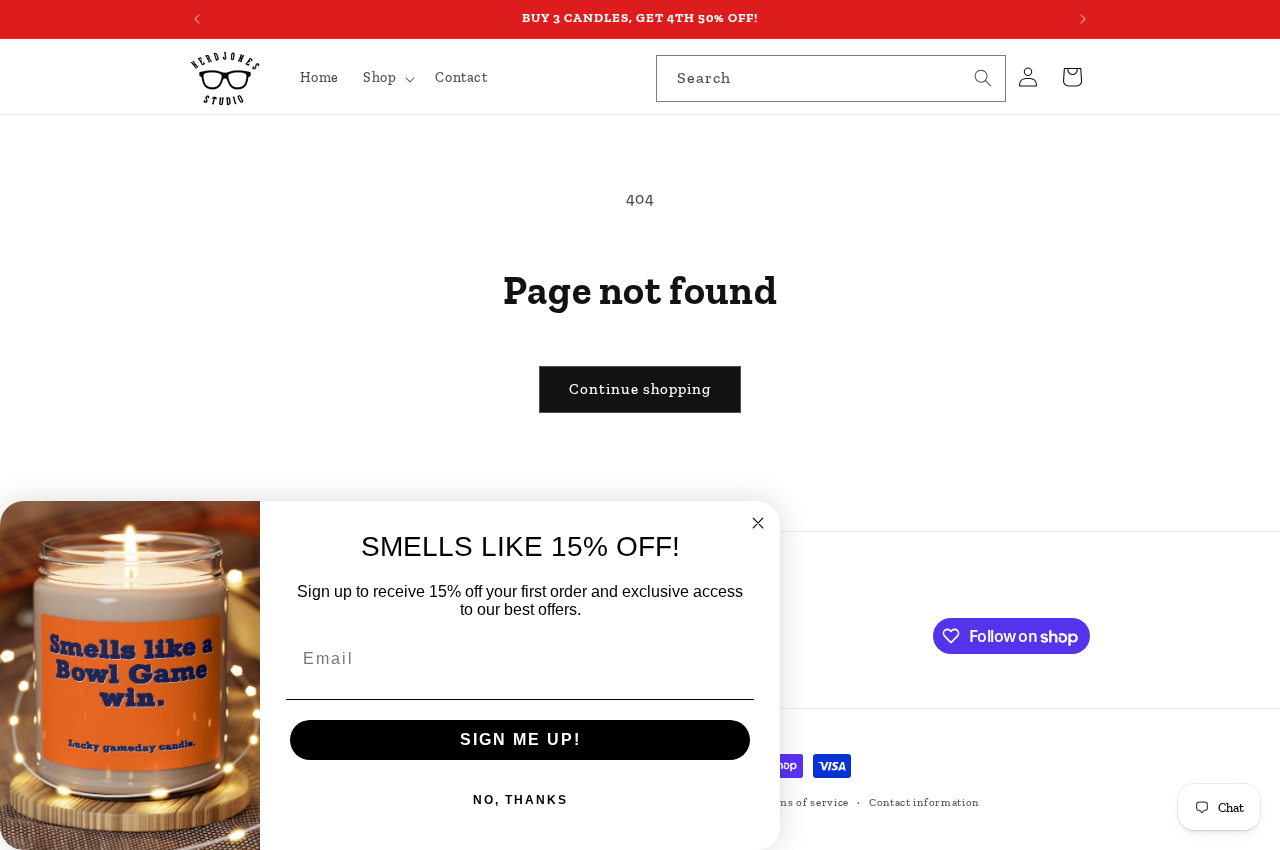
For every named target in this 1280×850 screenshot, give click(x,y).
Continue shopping (640, 389)
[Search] (983, 78)
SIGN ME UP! (520, 739)
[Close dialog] (758, 523)
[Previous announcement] (197, 19)
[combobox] (831, 78)
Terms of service (804, 802)
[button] (387, 78)
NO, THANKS (520, 800)
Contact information (924, 802)
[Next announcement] (1083, 19)
